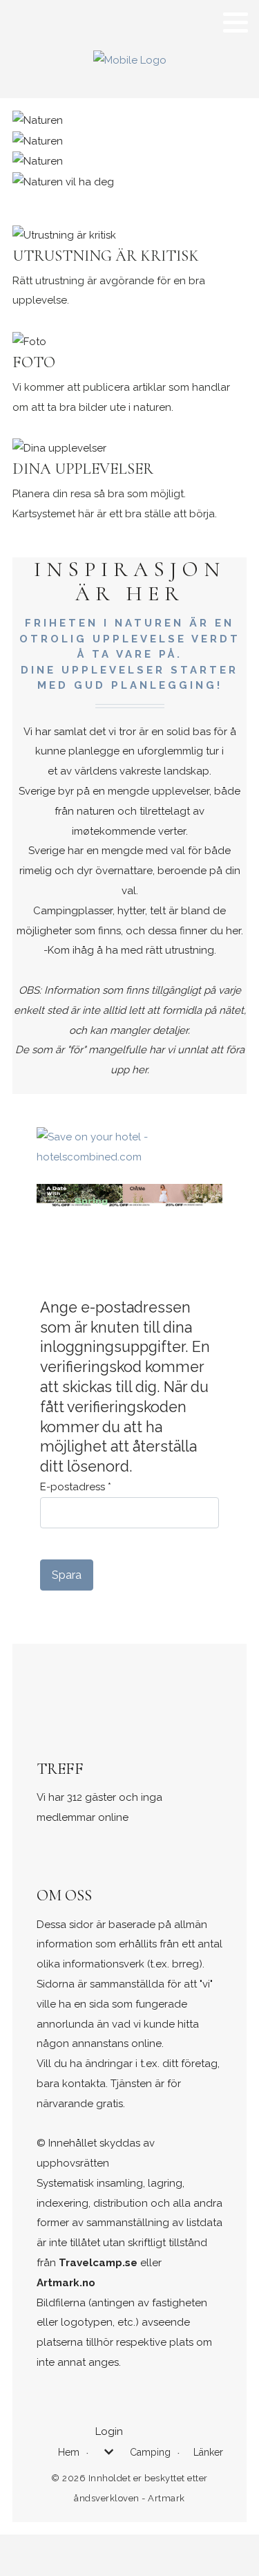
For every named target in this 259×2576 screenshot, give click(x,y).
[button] (236, 22)
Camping (150, 2452)
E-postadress (76, 1487)
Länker (208, 2452)
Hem (69, 2452)
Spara (67, 1575)
